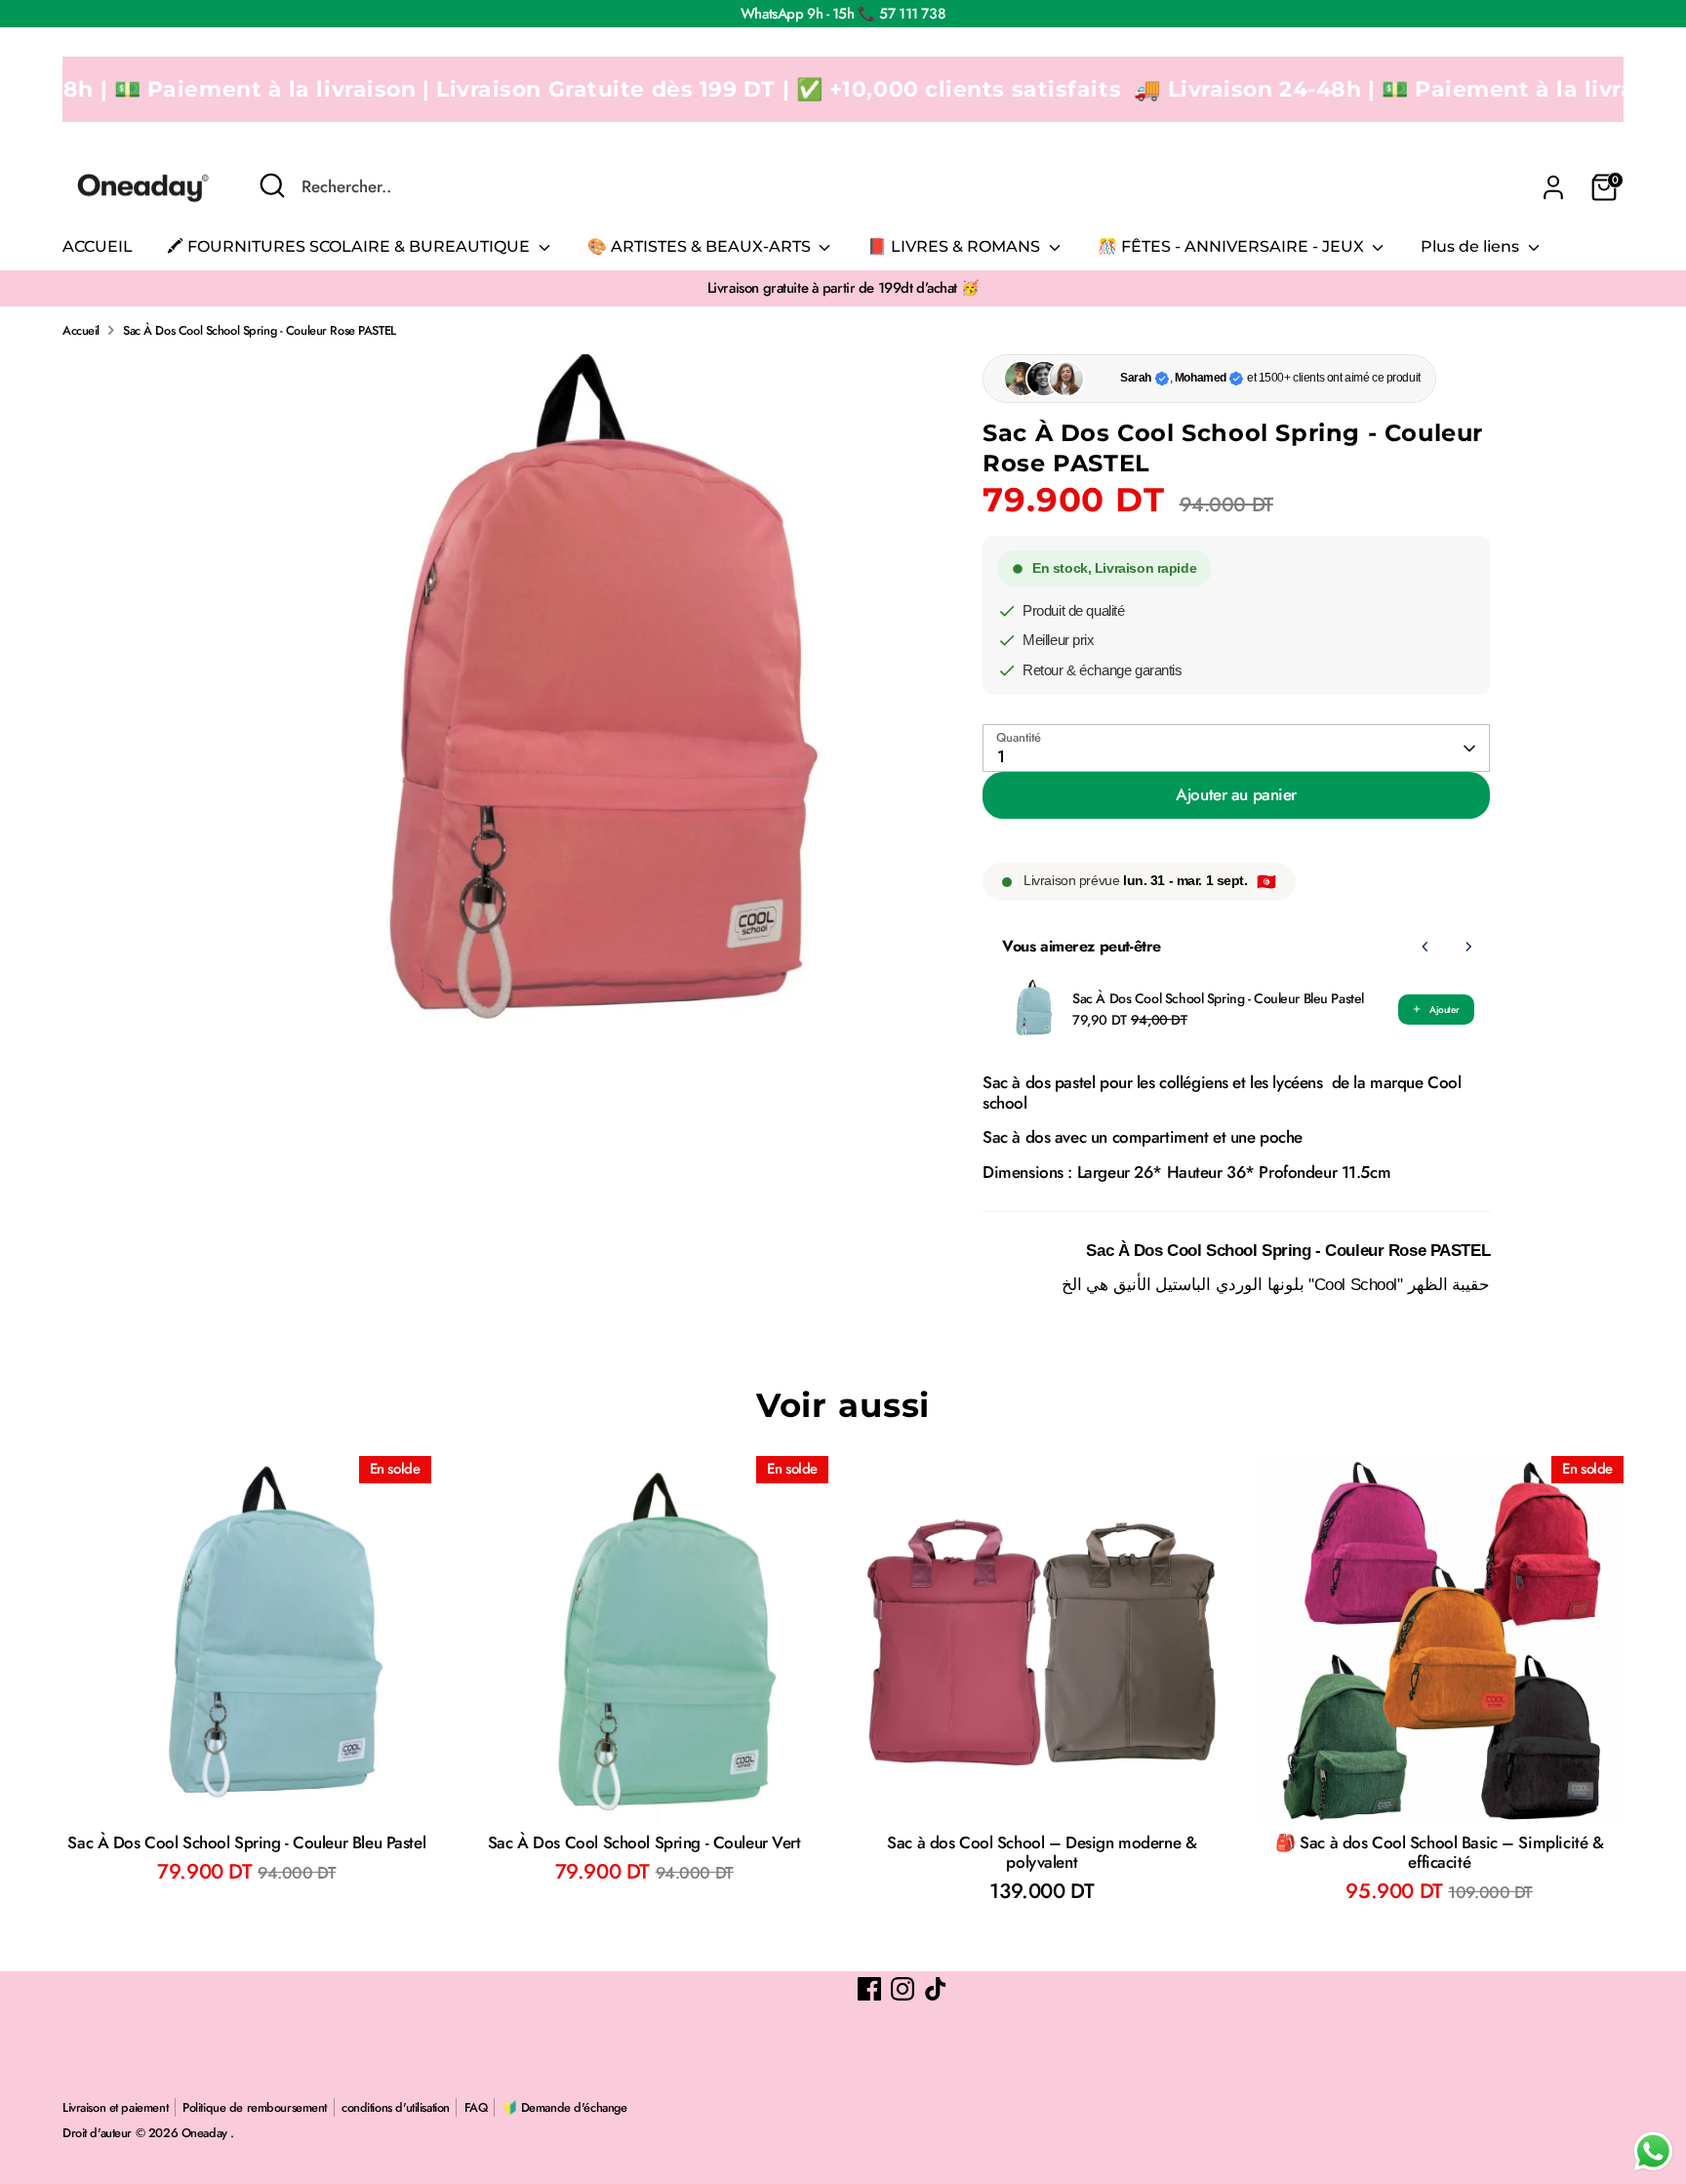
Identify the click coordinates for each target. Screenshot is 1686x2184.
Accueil (81, 330)
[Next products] (1468, 947)
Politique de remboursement (255, 2107)
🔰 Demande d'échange (565, 2107)
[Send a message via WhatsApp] (1653, 2151)
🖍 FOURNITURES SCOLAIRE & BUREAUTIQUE (350, 246)
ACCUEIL (98, 246)
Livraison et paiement (115, 2107)
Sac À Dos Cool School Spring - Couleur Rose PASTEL (260, 330)
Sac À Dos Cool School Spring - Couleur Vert (644, 1842)
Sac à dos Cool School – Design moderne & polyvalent (1042, 1852)
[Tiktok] (936, 1989)
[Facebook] (869, 1989)
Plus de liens (1472, 246)
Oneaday (206, 2133)
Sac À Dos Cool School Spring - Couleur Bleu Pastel (1218, 998)
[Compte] (1553, 187)
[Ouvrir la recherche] (272, 185)
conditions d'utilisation (396, 2107)
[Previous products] (1425, 947)
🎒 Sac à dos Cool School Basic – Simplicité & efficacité (1439, 1852)
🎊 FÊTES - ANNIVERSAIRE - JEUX (1233, 246)
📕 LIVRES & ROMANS (956, 246)
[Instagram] (903, 1989)
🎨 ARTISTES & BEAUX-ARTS (701, 246)
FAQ (476, 2107)
